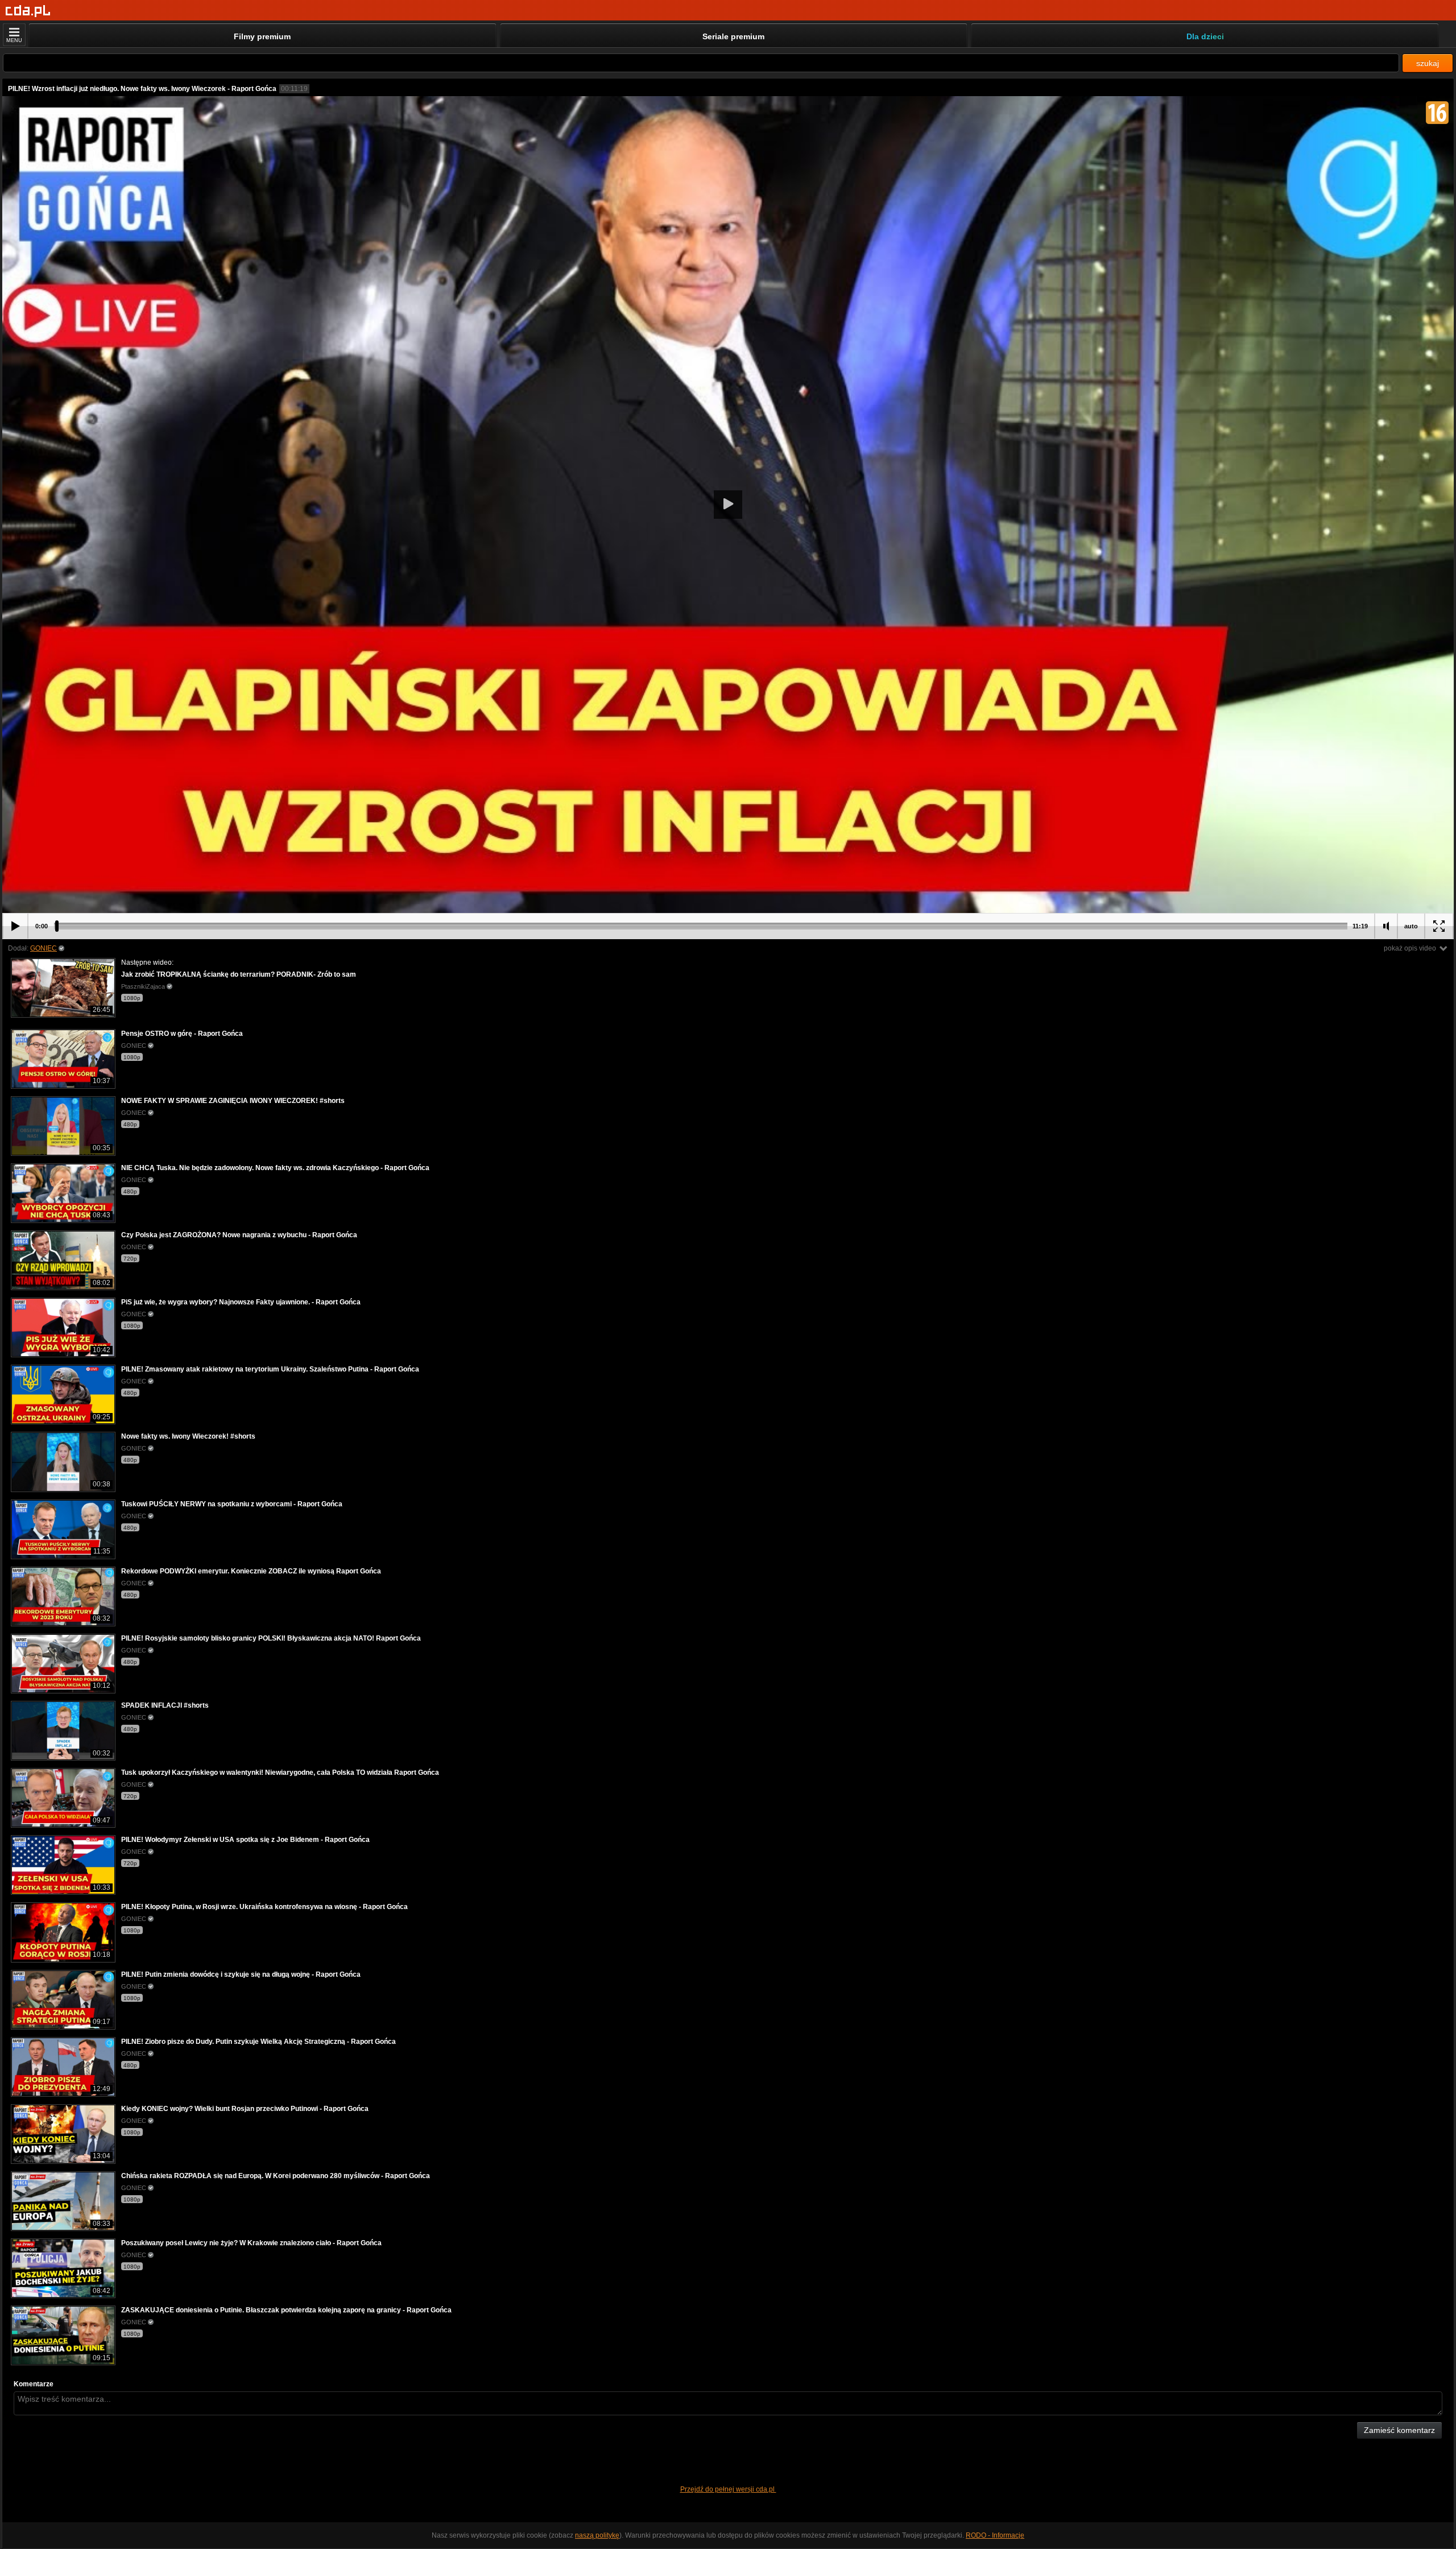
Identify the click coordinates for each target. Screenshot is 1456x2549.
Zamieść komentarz (1399, 2430)
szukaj (1428, 63)
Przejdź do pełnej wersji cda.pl (728, 2489)
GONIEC (44, 948)
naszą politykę (597, 2535)
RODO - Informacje (995, 2535)
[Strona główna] (28, 11)
